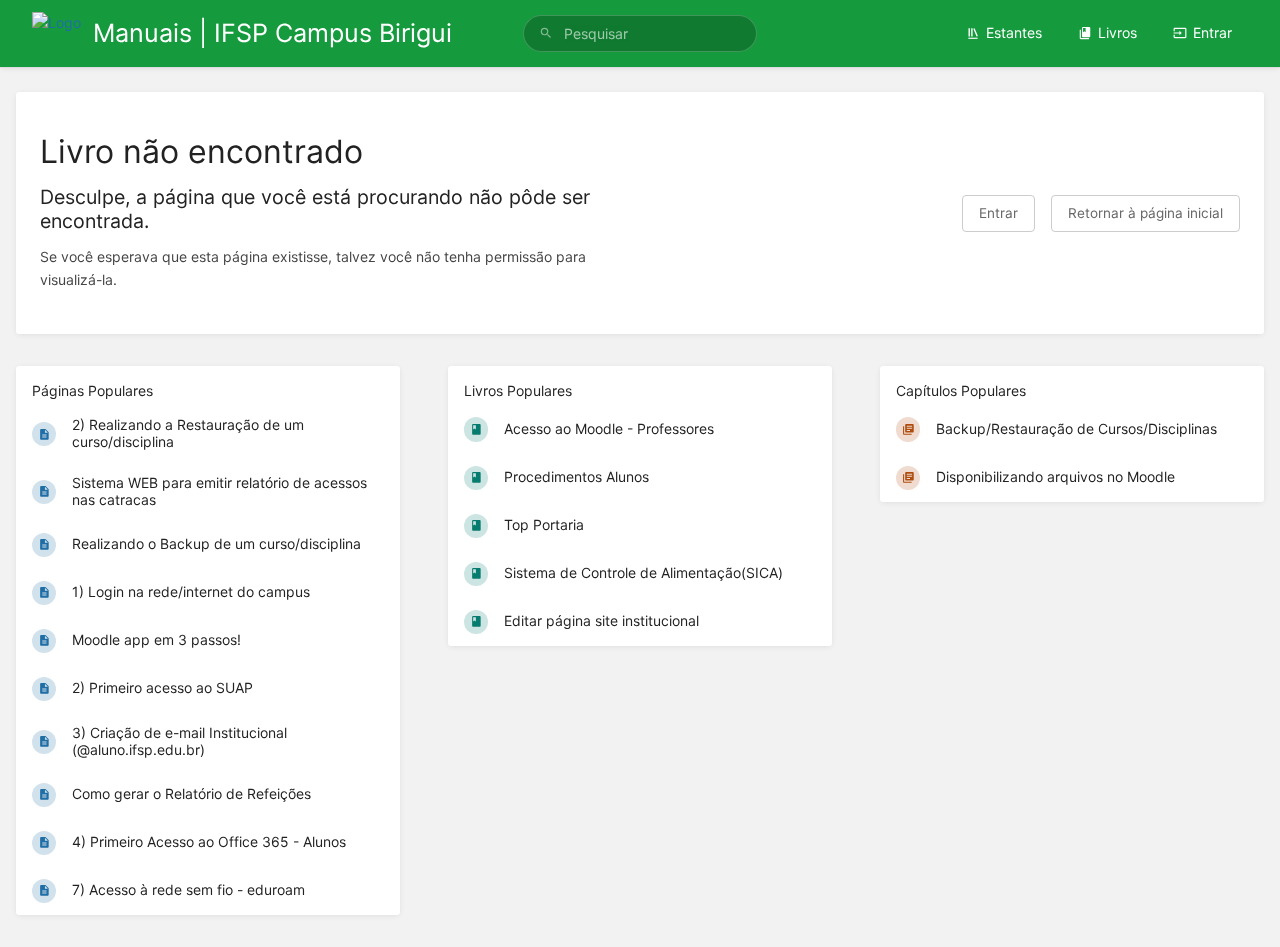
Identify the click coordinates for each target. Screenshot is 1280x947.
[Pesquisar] (546, 33)
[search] (640, 33)
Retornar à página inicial (1145, 213)
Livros (1117, 32)
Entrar (1212, 32)
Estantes (1014, 32)
